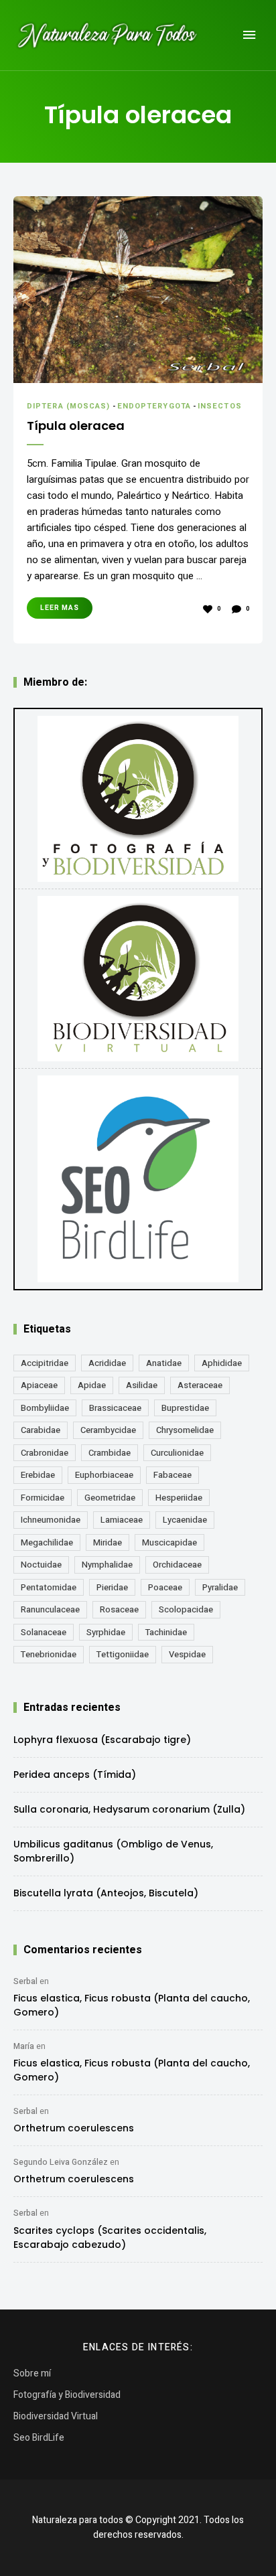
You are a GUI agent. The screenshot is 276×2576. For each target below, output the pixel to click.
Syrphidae (106, 1632)
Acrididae (107, 1363)
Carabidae (41, 1430)
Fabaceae (172, 1475)
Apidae (92, 1385)
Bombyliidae (45, 1408)
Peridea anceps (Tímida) (75, 1774)
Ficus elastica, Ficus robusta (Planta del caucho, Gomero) (132, 2005)
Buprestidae (185, 1408)
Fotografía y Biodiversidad (67, 2395)
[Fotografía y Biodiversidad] (138, 799)
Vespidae (187, 1654)
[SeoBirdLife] (138, 1179)
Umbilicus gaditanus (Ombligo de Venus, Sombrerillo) (113, 1851)
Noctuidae (41, 1565)
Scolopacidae (186, 1609)
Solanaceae (44, 1632)
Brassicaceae (115, 1408)
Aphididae (222, 1363)
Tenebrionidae (49, 1654)
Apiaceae (39, 1385)
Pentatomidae (49, 1587)
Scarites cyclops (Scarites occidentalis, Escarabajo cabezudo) (110, 2238)
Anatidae (164, 1363)
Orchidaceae (177, 1565)
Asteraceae (200, 1385)
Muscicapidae (169, 1542)
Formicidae (43, 1498)
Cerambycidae (108, 1430)
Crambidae (110, 1453)
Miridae (108, 1542)
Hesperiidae (179, 1498)
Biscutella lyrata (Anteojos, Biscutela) (106, 1893)
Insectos (220, 406)
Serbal (25, 1981)
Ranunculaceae (50, 1609)
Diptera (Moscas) (69, 406)
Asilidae (142, 1385)
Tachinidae (166, 1632)
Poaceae (165, 1587)
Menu (249, 35)
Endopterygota (154, 406)
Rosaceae (119, 1609)
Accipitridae (45, 1363)
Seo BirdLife (39, 2438)
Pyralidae (220, 1587)
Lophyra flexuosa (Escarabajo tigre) (102, 1740)
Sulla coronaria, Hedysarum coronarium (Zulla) (129, 1809)
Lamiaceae (122, 1520)
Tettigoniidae (123, 1654)
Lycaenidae (185, 1520)
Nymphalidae (107, 1565)
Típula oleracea (76, 426)
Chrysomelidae (185, 1430)
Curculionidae (177, 1453)
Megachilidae (47, 1542)
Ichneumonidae (51, 1520)
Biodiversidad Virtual (56, 2416)
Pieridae (112, 1587)
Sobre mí (32, 2373)
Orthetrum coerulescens (74, 2128)
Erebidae (38, 1475)
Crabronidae (45, 1453)
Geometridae (110, 1498)
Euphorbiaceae (104, 1475)
